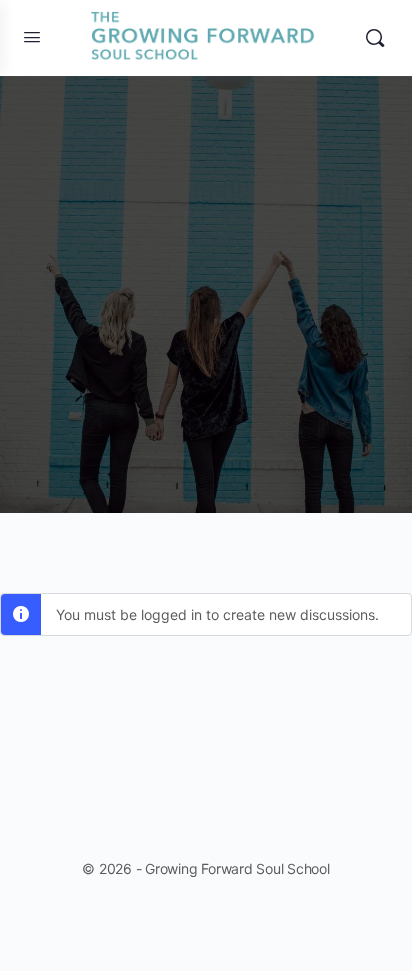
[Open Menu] (32, 36)
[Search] (375, 38)
